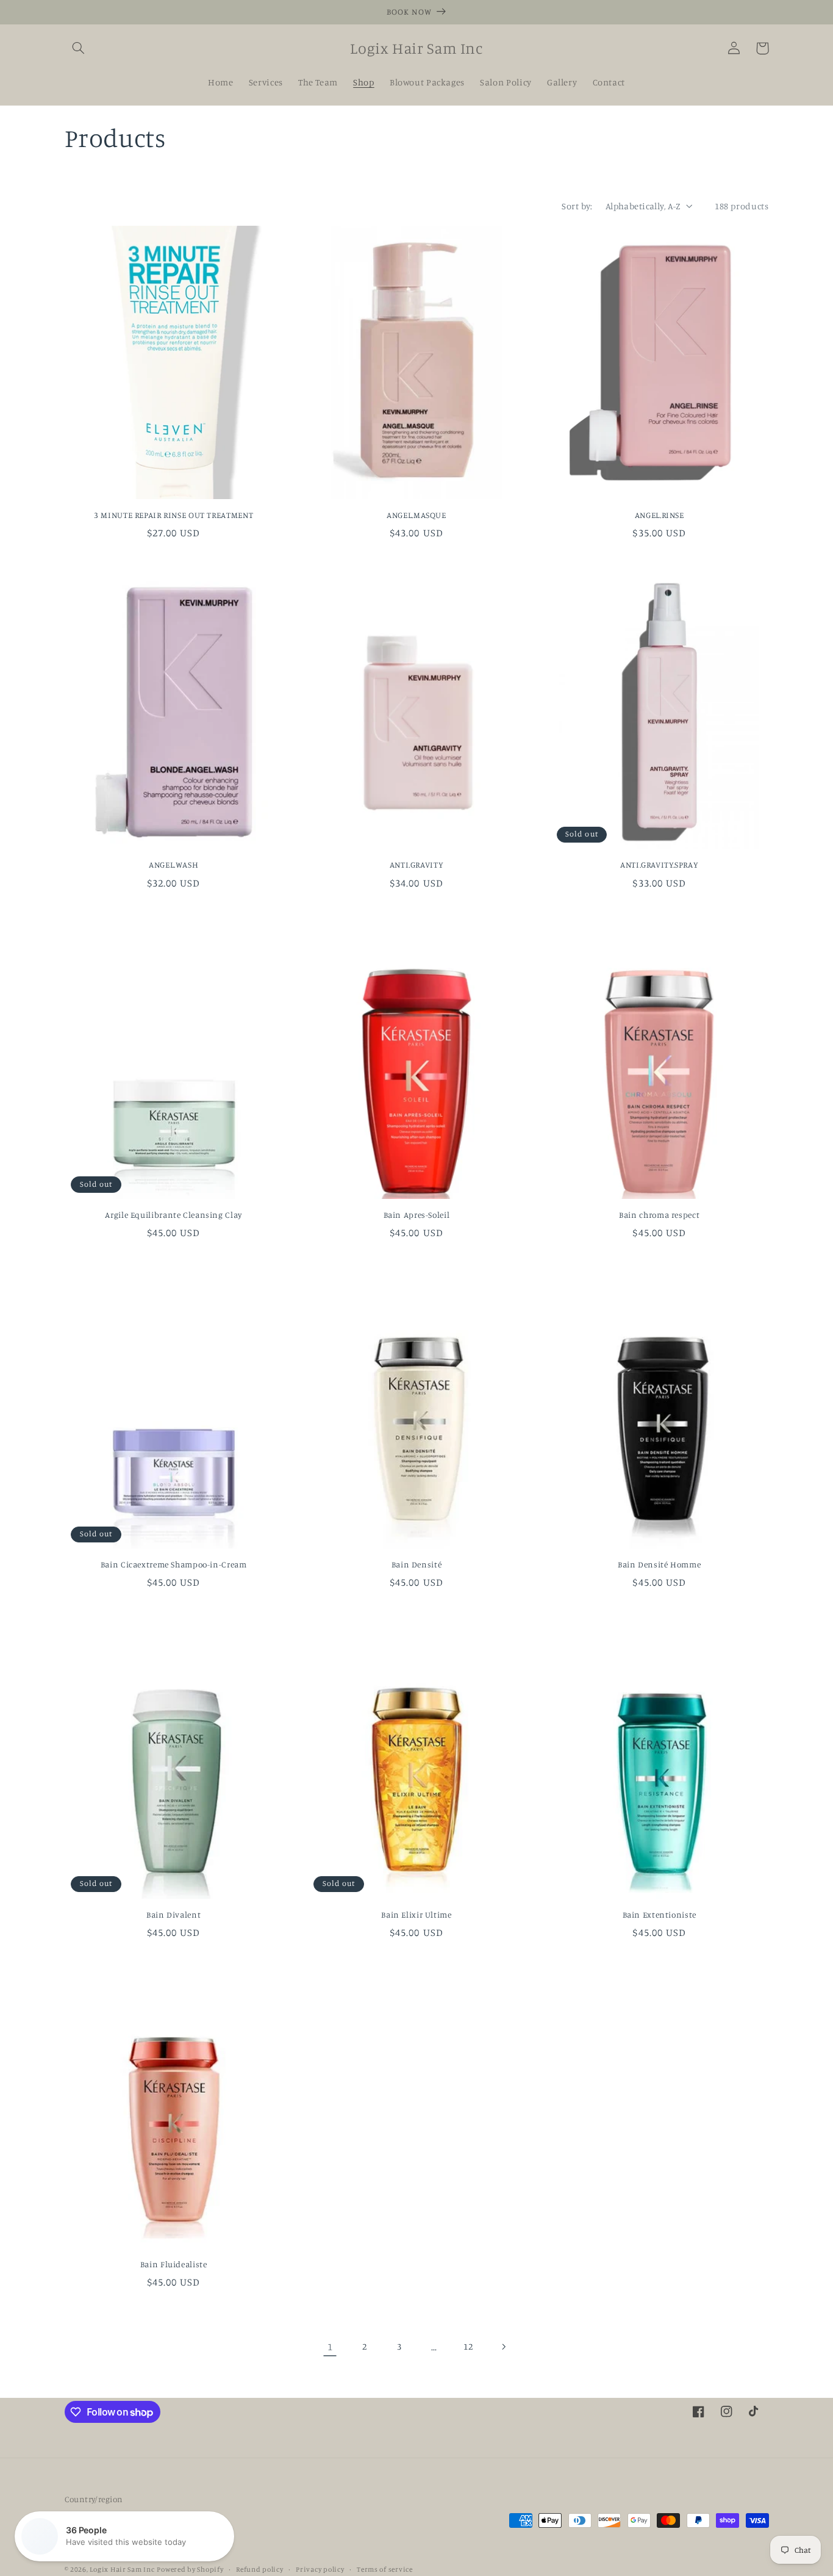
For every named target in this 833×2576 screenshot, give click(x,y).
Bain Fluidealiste (174, 2264)
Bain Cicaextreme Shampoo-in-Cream (174, 1564)
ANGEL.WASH (173, 865)
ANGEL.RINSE (660, 515)
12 (468, 2346)
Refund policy (260, 2569)
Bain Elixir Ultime (416, 1915)
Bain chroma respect (659, 1215)
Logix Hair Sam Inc (122, 2569)
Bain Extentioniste (660, 1915)
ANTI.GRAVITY (417, 865)
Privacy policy (320, 2569)
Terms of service (385, 2569)
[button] (79, 48)
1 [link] (330, 2347)
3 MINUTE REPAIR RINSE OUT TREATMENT (173, 515)
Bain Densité (417, 1564)
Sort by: (577, 206)
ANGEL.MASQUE (416, 515)
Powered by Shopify (190, 2569)
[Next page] (503, 2347)
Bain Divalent (173, 1915)
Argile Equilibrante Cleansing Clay (173, 1215)
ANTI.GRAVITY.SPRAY (659, 865)
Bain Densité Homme (659, 1564)
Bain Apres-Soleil (417, 1215)
